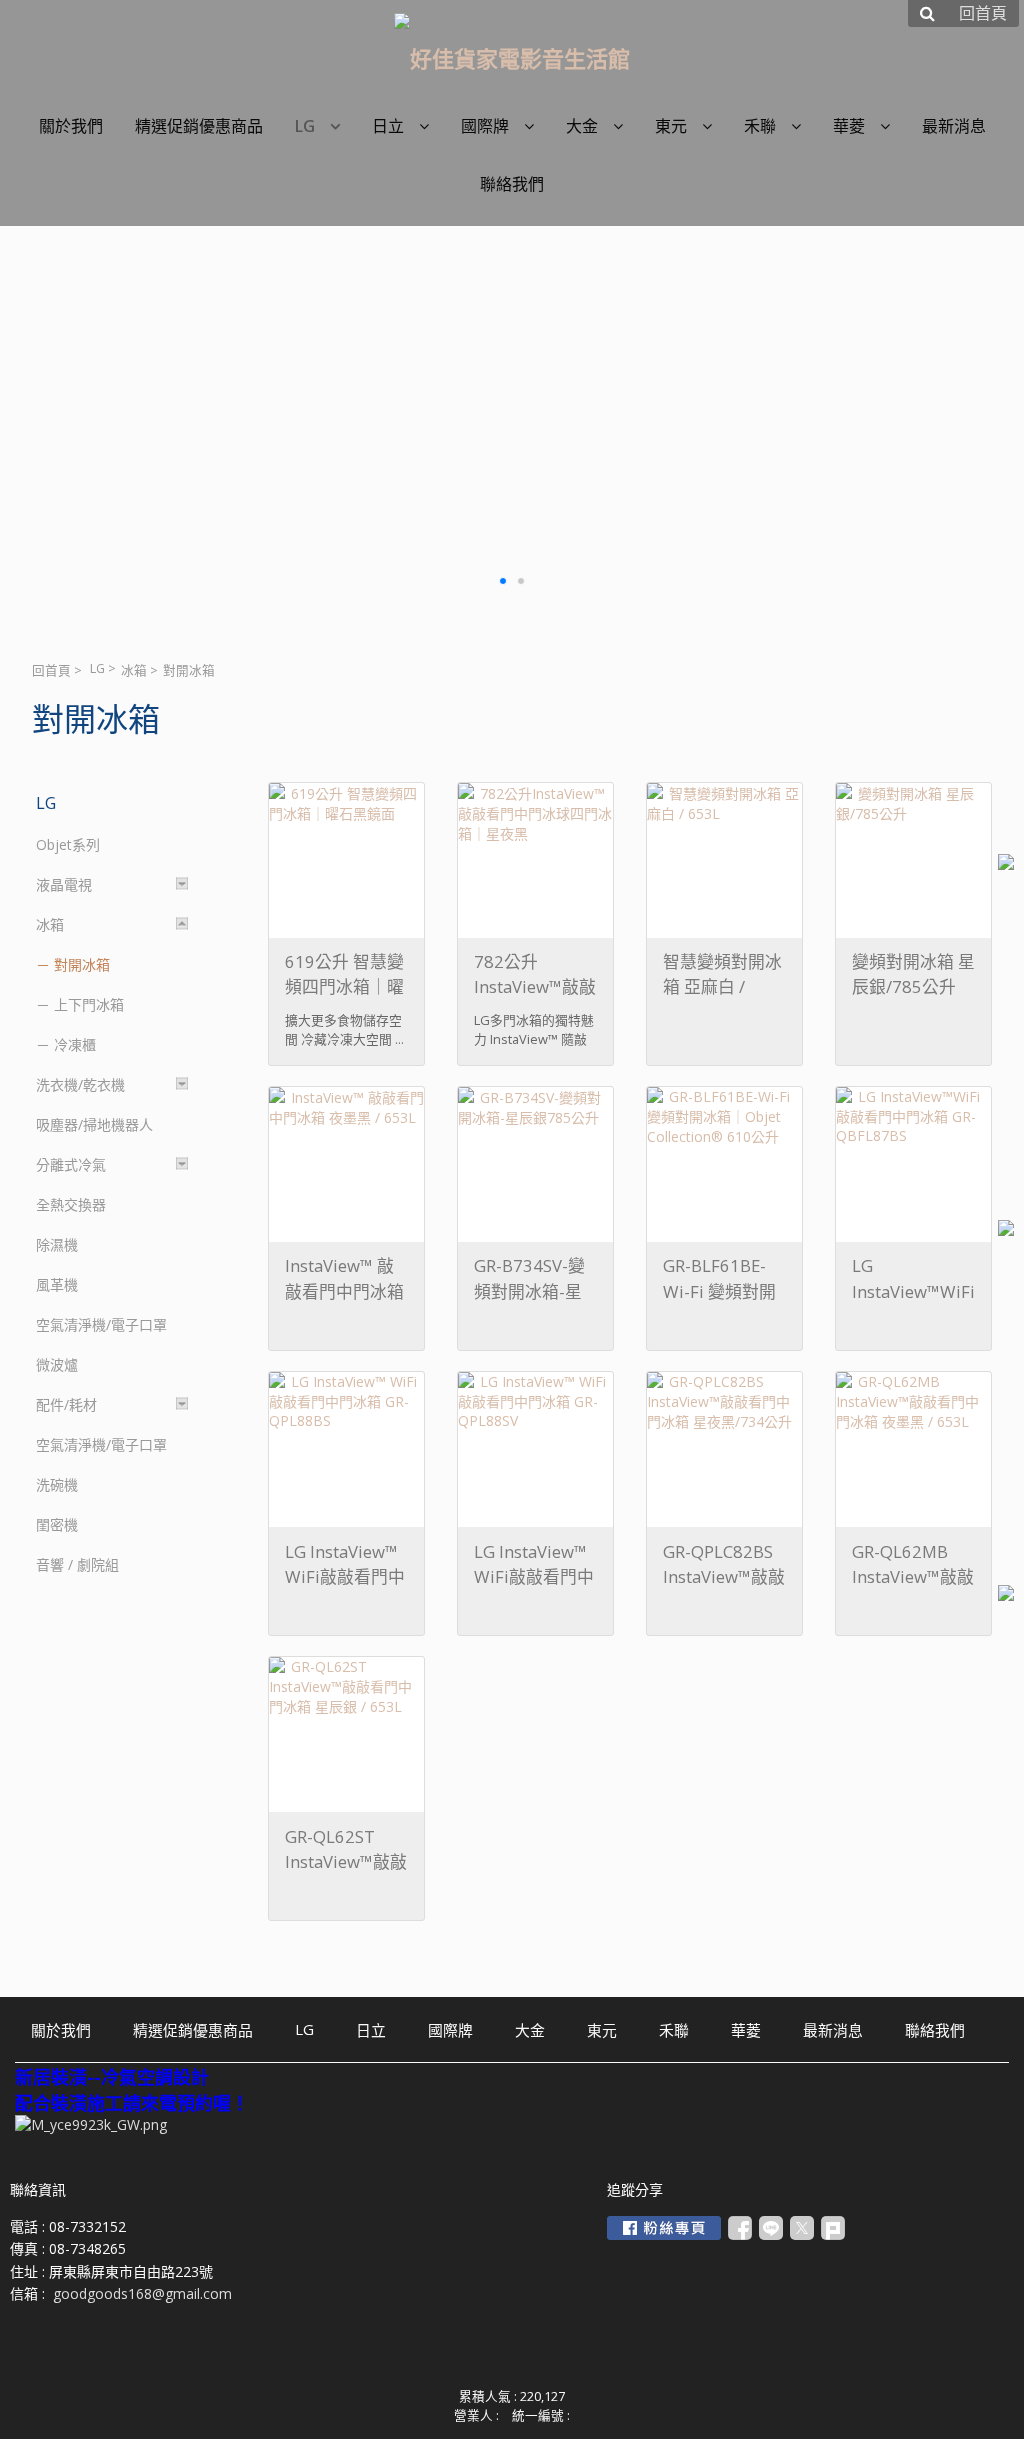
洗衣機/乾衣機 (80, 1084)
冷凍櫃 (75, 1044)
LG (97, 668)
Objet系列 (68, 844)
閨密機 (57, 1524)
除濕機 (57, 1244)
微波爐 (57, 1364)
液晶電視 (64, 884)
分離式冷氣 (71, 1164)
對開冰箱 (82, 964)
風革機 (57, 1284)
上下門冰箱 (89, 1004)
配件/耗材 (66, 1404)
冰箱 (134, 670)
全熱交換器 (71, 1204)
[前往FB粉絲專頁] (664, 2228)
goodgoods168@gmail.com (142, 2293)
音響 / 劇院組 (77, 1564)
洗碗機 (57, 1484)
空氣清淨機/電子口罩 (101, 1324)
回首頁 (51, 670)
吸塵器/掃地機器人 (94, 1124)
